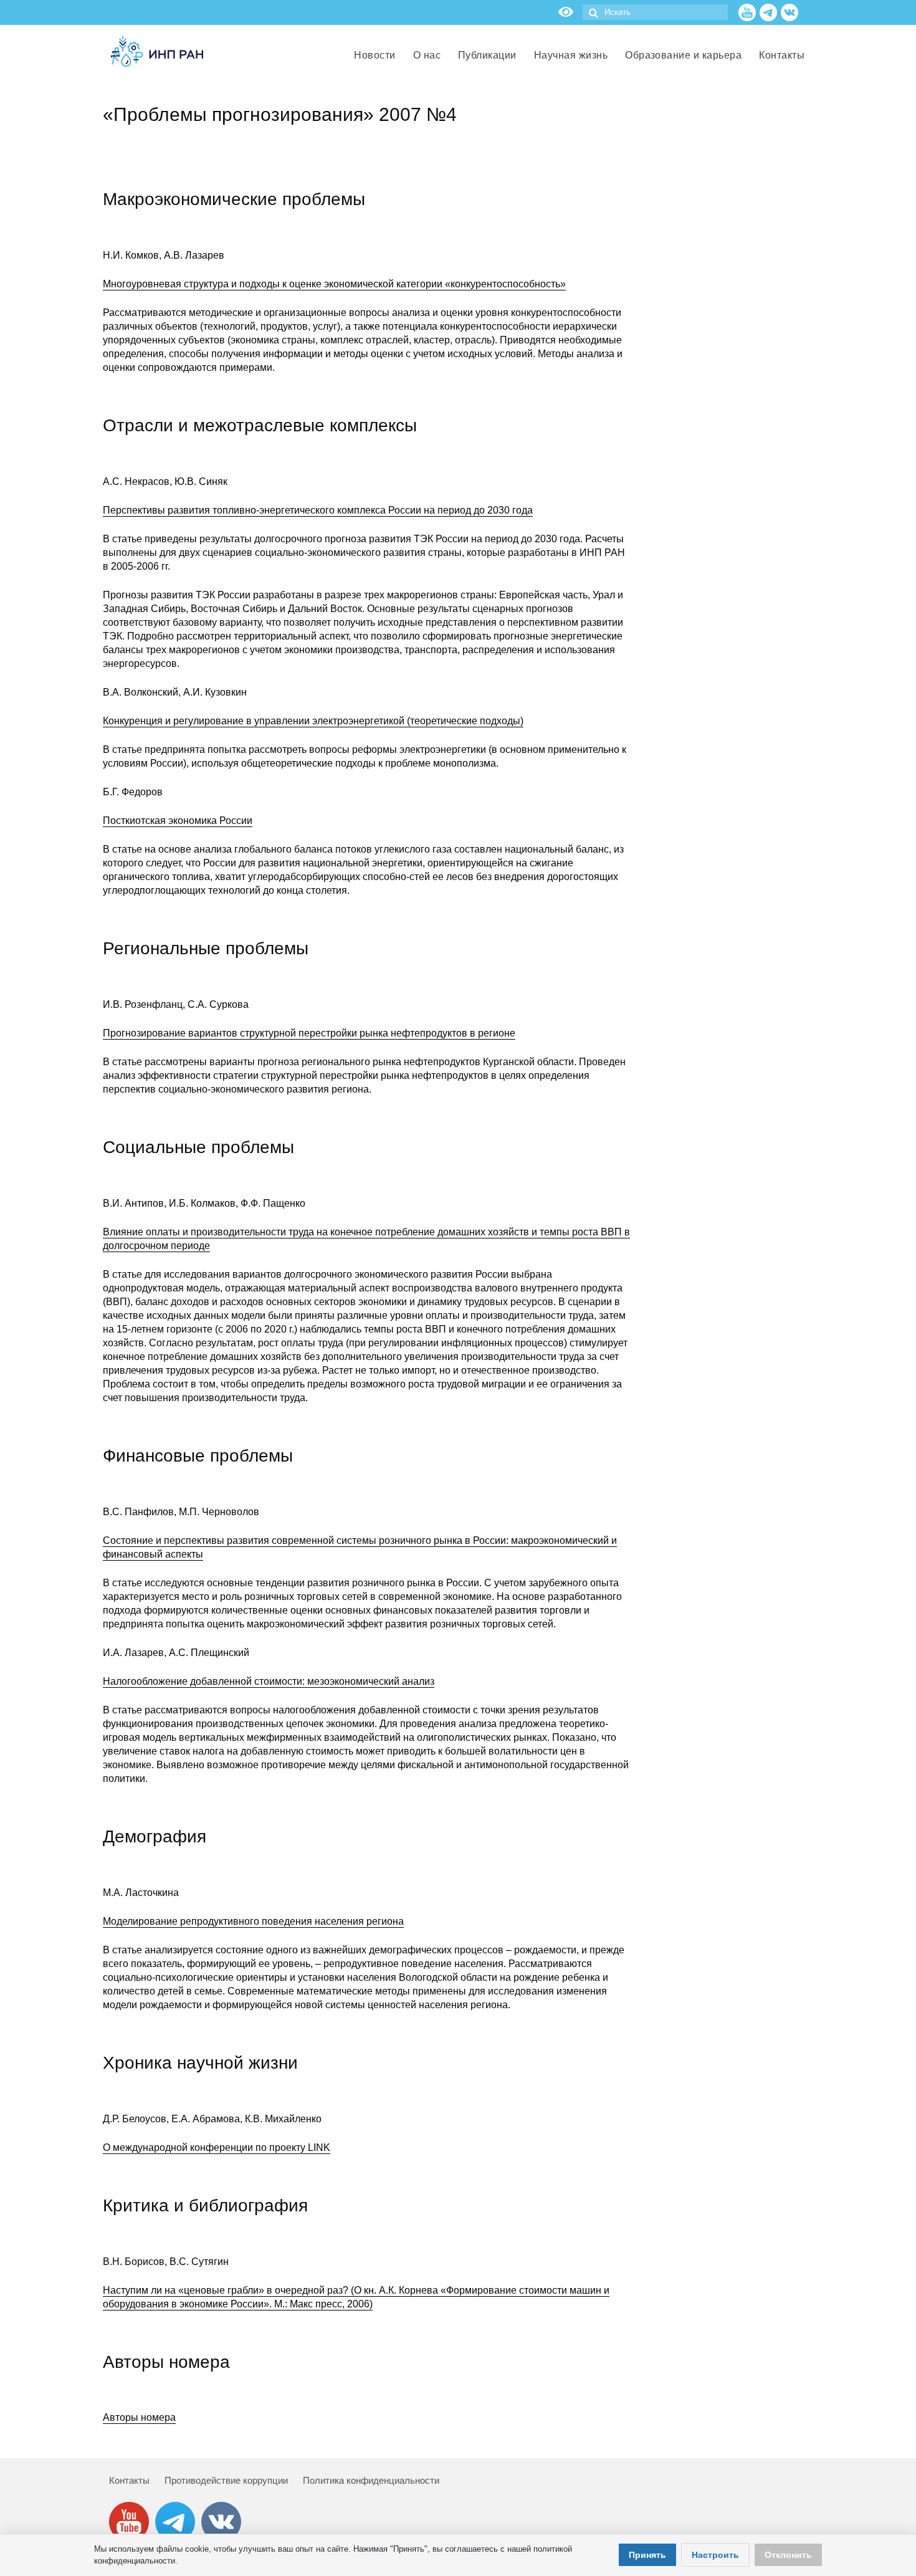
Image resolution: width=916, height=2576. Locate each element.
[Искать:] (655, 12)
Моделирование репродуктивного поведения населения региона (253, 1921)
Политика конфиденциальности (371, 2480)
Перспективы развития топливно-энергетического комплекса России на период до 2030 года (318, 510)
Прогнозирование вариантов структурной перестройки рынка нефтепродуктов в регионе (309, 1033)
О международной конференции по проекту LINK (217, 2147)
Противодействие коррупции (226, 2480)
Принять (647, 2555)
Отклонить (788, 2555)
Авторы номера (139, 2417)
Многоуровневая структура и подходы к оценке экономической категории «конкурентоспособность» (334, 284)
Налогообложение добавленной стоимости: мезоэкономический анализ (269, 1681)
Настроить (715, 2555)
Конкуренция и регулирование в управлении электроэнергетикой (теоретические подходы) (313, 721)
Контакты (129, 2480)
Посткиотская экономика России (178, 821)
